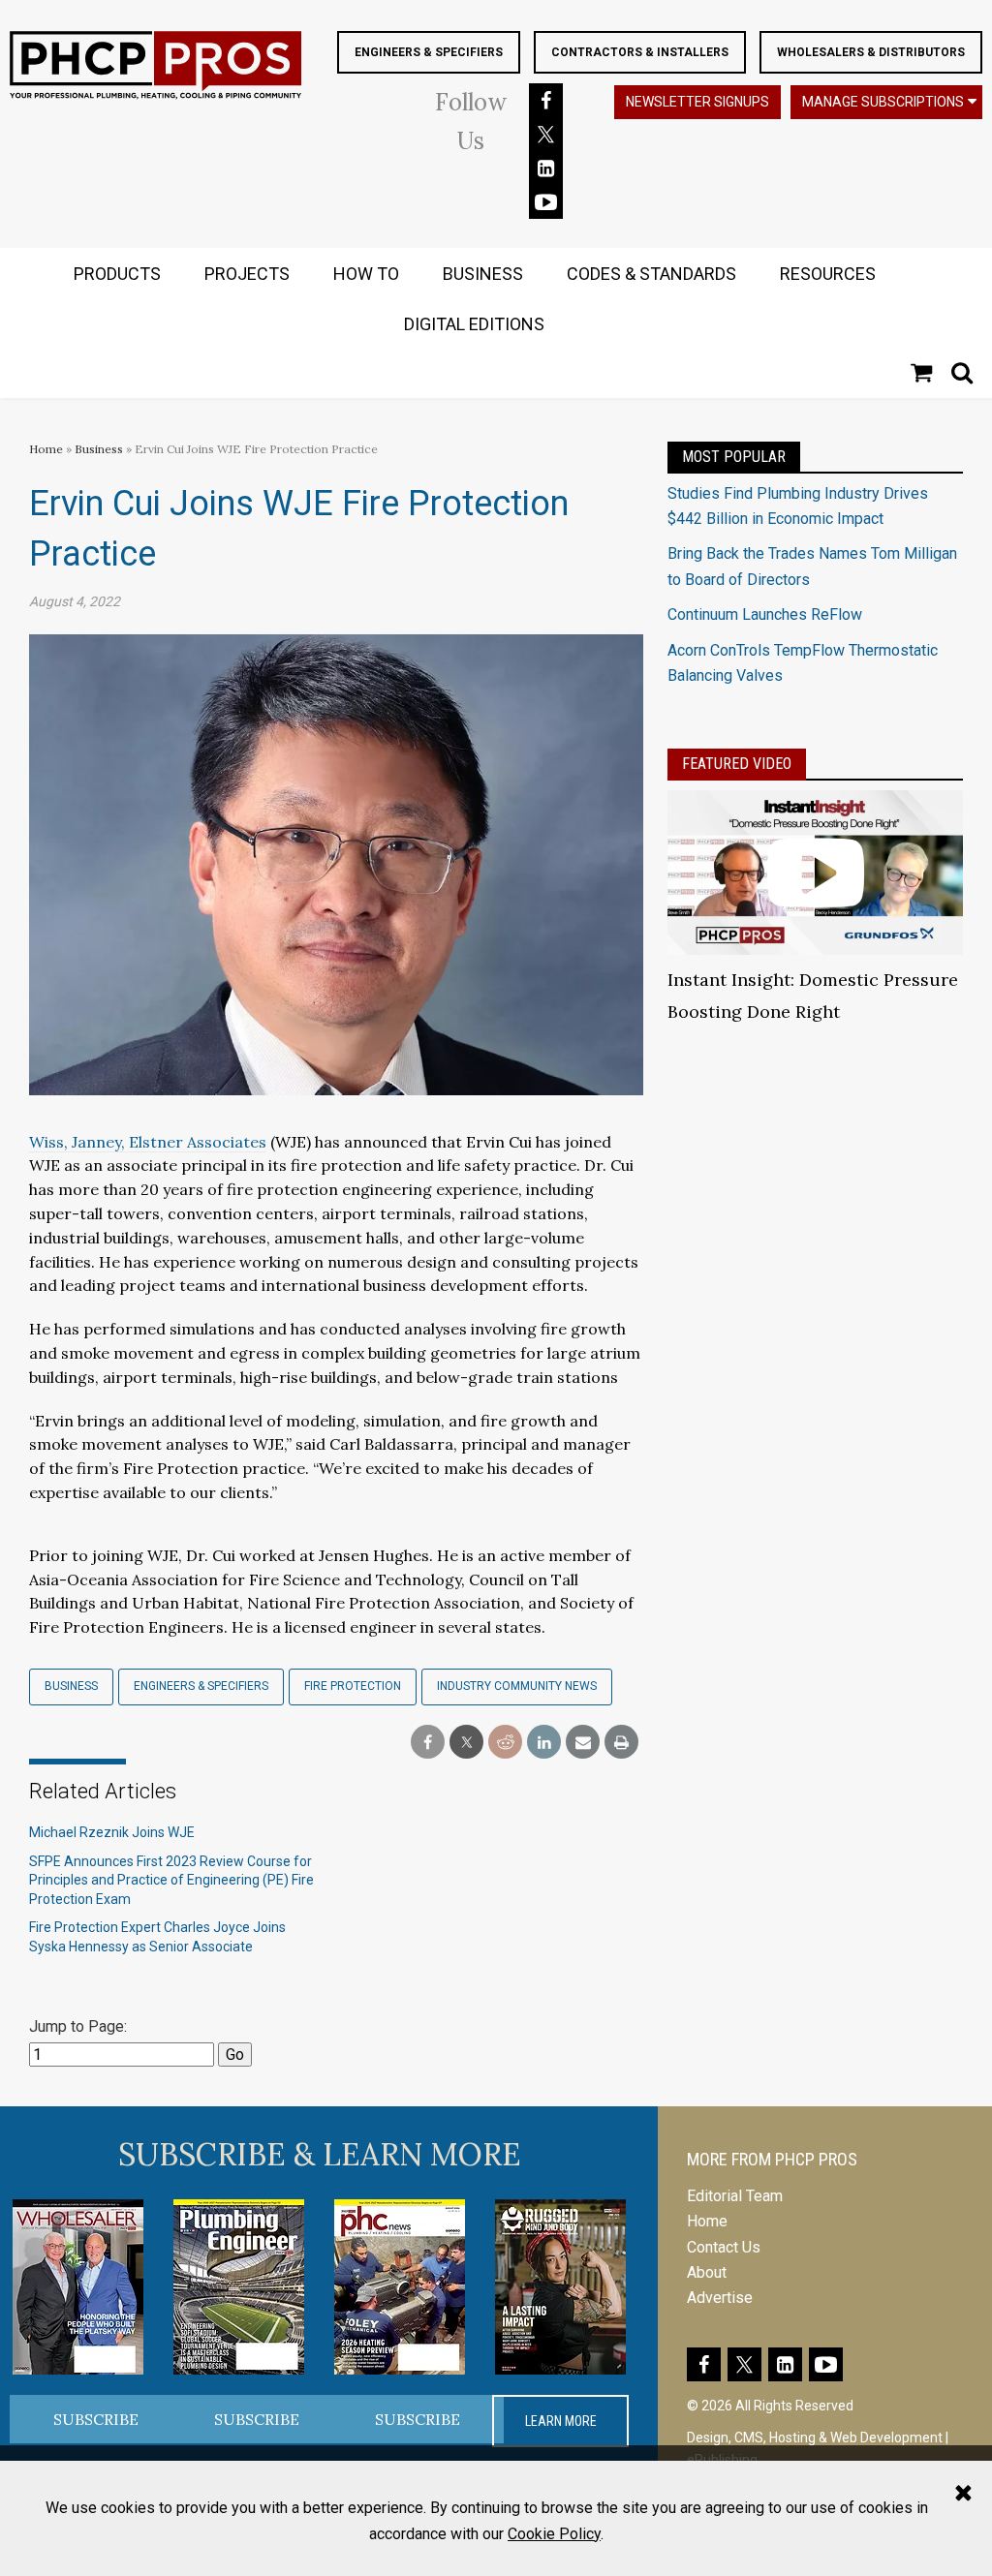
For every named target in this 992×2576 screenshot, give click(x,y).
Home (46, 449)
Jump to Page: (78, 2026)
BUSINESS (483, 274)
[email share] (583, 1743)
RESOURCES (828, 274)
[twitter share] (466, 1743)
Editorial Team (735, 2196)
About (707, 2272)
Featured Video (737, 764)
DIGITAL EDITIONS (474, 324)
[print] (621, 1743)
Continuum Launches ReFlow (765, 614)
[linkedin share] (544, 1743)
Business (100, 449)
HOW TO (366, 274)
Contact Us (724, 2247)
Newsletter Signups (697, 102)
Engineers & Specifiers (429, 52)
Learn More (561, 2421)
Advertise (720, 2298)
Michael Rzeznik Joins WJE (112, 1832)
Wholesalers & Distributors (871, 52)
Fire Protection (353, 1686)
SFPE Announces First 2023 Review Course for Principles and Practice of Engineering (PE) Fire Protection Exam (171, 1880)
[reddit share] (505, 1743)
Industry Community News (517, 1686)
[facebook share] (428, 1743)
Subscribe (96, 2419)
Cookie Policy (554, 2534)
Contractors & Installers (640, 52)
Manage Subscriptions (883, 102)
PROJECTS (247, 274)
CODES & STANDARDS (651, 274)
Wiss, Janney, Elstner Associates (148, 1142)
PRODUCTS (117, 274)
